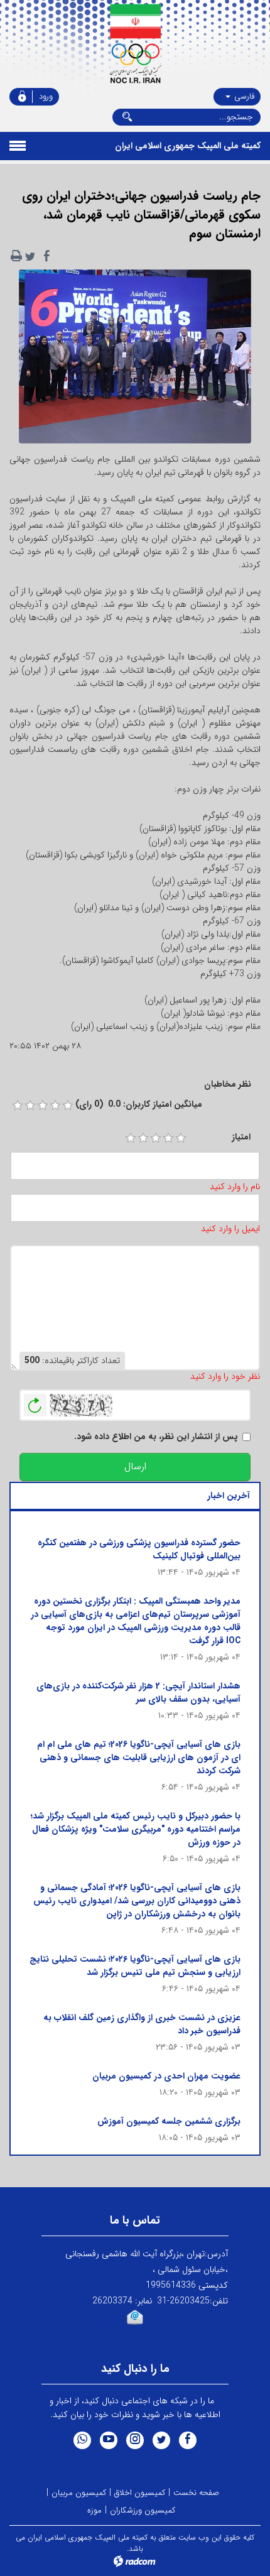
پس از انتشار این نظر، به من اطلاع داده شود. (156, 1437)
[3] (156, 1138)
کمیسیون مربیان (79, 2493)
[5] (181, 1138)
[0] (18, 1106)
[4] (168, 1138)
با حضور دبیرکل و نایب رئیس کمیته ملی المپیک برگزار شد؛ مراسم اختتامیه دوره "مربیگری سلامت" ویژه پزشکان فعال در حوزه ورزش (136, 1829)
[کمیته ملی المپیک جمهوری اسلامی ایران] (135, 44)
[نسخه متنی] (16, 256)
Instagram (135, 2440)
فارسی (243, 96)
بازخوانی (35, 1402)
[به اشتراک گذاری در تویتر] (30, 256)
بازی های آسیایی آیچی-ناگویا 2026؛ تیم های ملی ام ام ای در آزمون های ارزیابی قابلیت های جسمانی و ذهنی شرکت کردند (139, 1758)
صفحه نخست (196, 2493)
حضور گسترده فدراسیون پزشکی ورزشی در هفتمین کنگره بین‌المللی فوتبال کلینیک (139, 1549)
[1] (131, 1138)
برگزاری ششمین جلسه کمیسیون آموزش (169, 2121)
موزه (94, 2510)
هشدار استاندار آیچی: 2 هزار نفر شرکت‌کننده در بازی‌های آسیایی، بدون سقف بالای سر (138, 1693)
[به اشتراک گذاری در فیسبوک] (46, 256)
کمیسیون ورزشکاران (143, 2510)
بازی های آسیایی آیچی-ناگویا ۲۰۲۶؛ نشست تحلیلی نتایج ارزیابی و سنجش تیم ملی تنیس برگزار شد (135, 1966)
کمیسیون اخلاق (140, 2493)
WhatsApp (82, 2440)
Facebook (188, 2440)
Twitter (161, 2440)
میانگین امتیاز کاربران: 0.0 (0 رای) (139, 1105)
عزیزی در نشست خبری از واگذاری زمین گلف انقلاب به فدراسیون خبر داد (142, 2024)
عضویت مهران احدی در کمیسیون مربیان (166, 2076)
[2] (143, 1138)
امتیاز (241, 1137)
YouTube (109, 2440)
